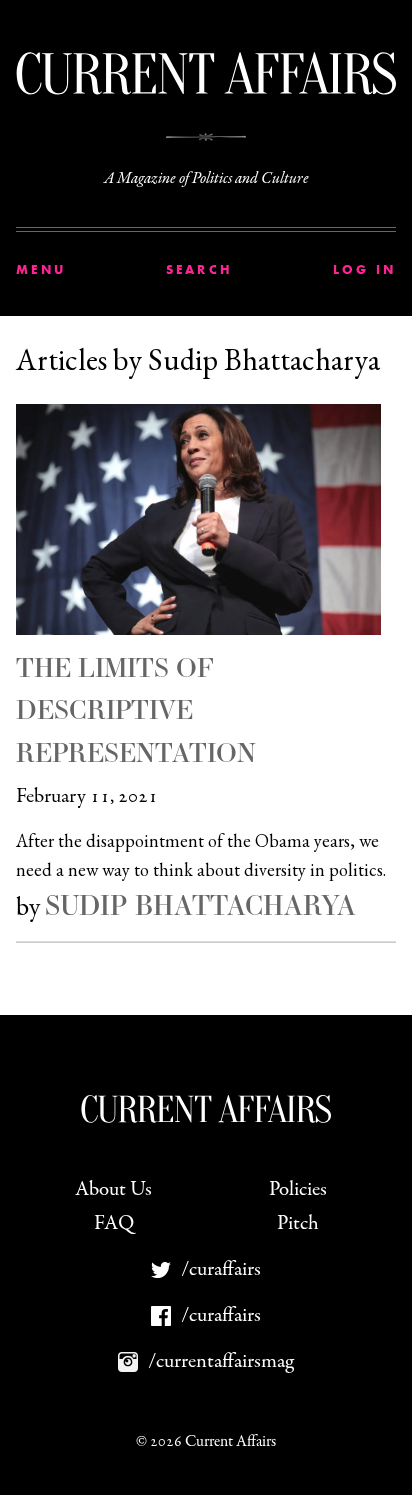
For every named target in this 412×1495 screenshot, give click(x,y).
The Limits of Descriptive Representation (136, 709)
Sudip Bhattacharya (200, 905)
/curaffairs (221, 1269)
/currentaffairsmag (221, 1361)
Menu (41, 269)
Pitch (298, 1223)
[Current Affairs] (206, 74)
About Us (113, 1189)
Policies (298, 1189)
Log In (365, 269)
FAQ (114, 1223)
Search (200, 269)
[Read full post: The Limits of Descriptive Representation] (206, 519)
